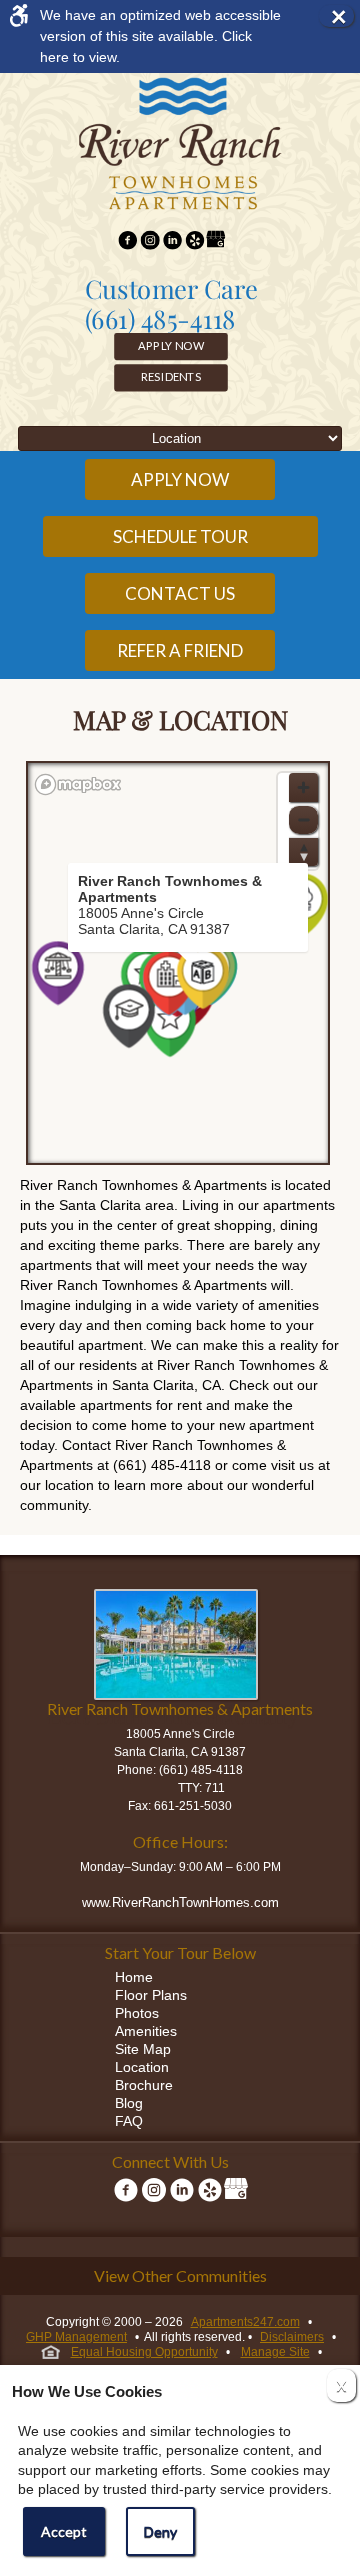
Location (142, 2067)
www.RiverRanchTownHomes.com (180, 1902)
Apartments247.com (245, 2322)
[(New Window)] (150, 242)
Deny (160, 2531)
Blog (129, 2103)
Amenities (146, 2031)
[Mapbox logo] (78, 784)
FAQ (129, 2121)
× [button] (342, 16)
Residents (171, 377)
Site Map (143, 2049)
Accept (64, 2531)
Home (134, 1977)
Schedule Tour (180, 536)
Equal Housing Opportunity (144, 2352)
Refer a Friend (180, 650)
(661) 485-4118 (160, 319)
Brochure (144, 2085)
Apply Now (171, 346)
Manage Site (275, 2352)
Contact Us (180, 593)
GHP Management (76, 2337)
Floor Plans (151, 1995)
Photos (137, 2013)
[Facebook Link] (127, 242)
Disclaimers (292, 2337)
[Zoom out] (303, 819)
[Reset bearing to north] (303, 851)
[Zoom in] (303, 787)
